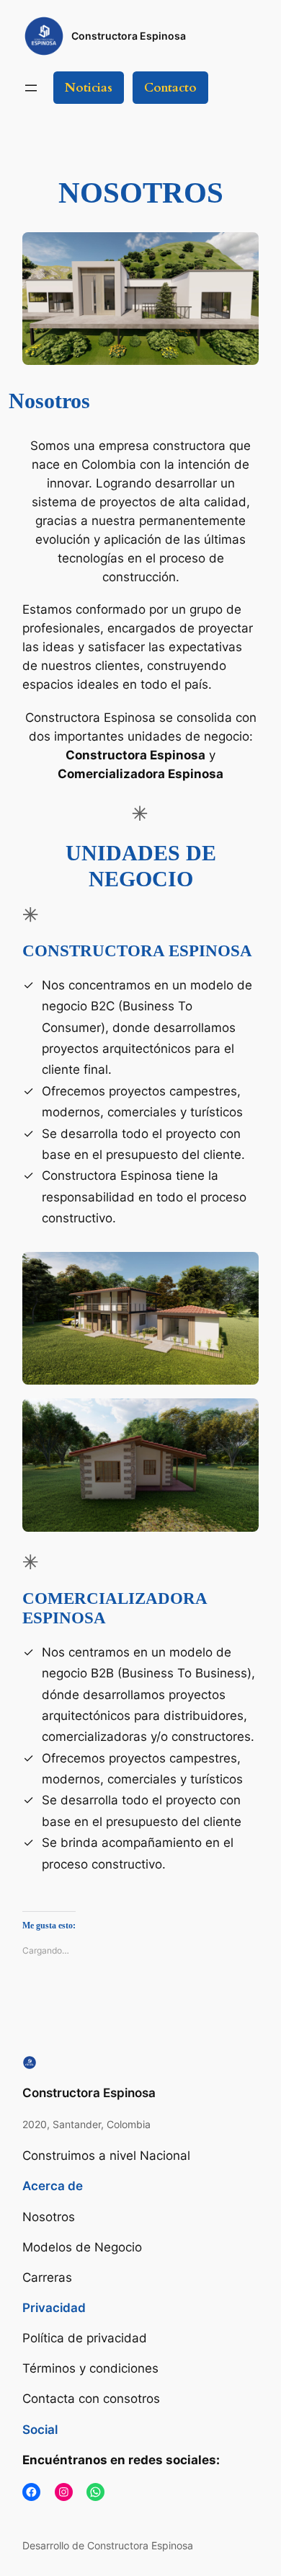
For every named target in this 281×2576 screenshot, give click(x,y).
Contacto (170, 88)
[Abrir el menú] (31, 88)
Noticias (89, 88)
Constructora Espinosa (129, 36)
